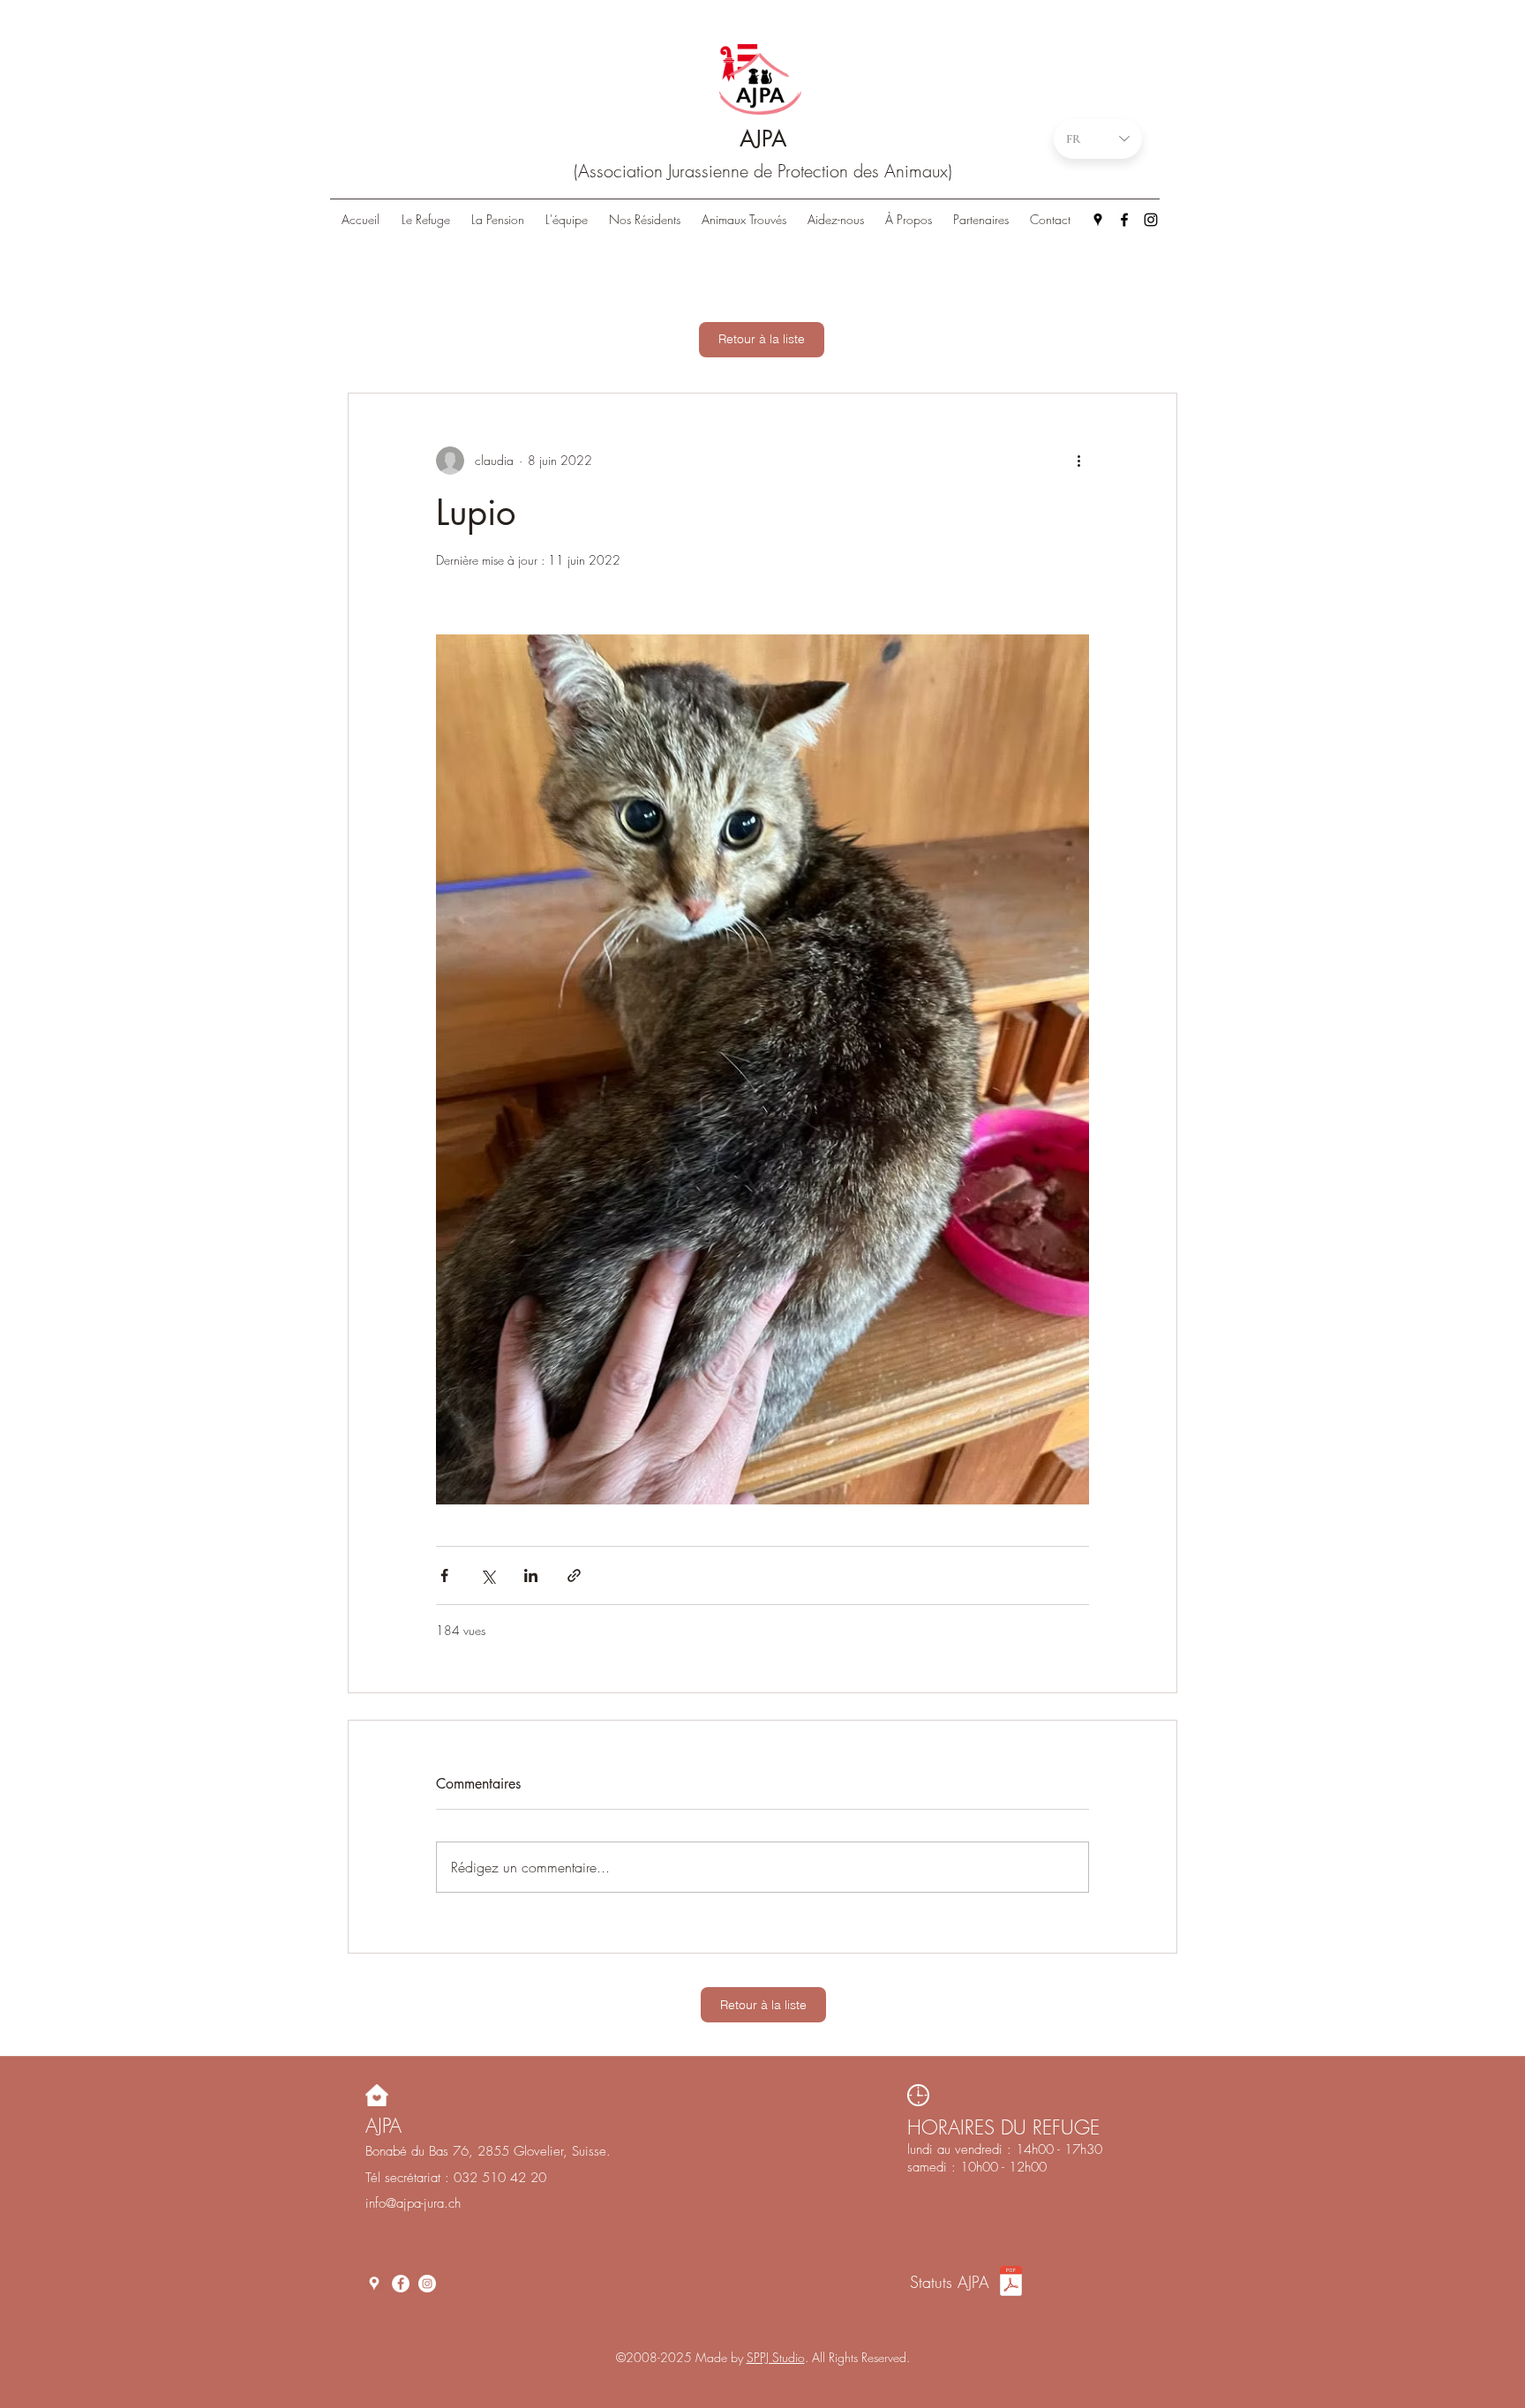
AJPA (763, 139)
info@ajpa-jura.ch (413, 2203)
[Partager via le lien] (574, 1575)
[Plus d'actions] (1078, 461)
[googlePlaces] (1098, 220)
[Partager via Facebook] (444, 1575)
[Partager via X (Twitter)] (488, 1575)
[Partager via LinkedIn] (531, 1575)
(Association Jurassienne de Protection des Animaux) (763, 171)
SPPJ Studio (776, 2357)
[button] (645, 220)
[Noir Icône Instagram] (1151, 220)
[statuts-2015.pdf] (1011, 2283)
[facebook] (1124, 220)
